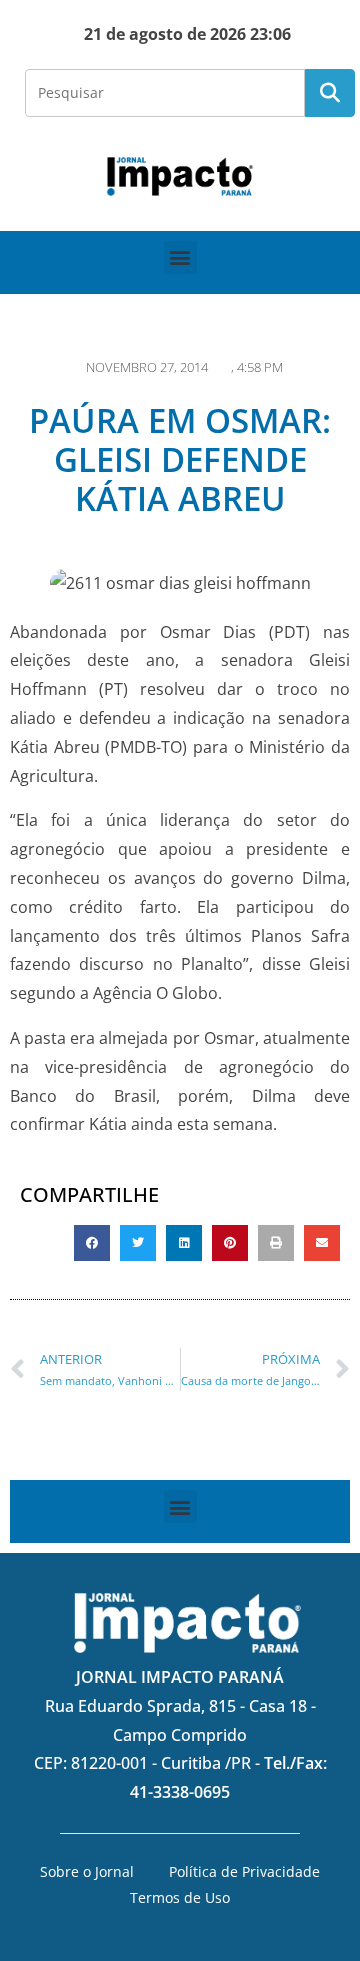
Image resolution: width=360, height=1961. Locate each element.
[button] (180, 257)
